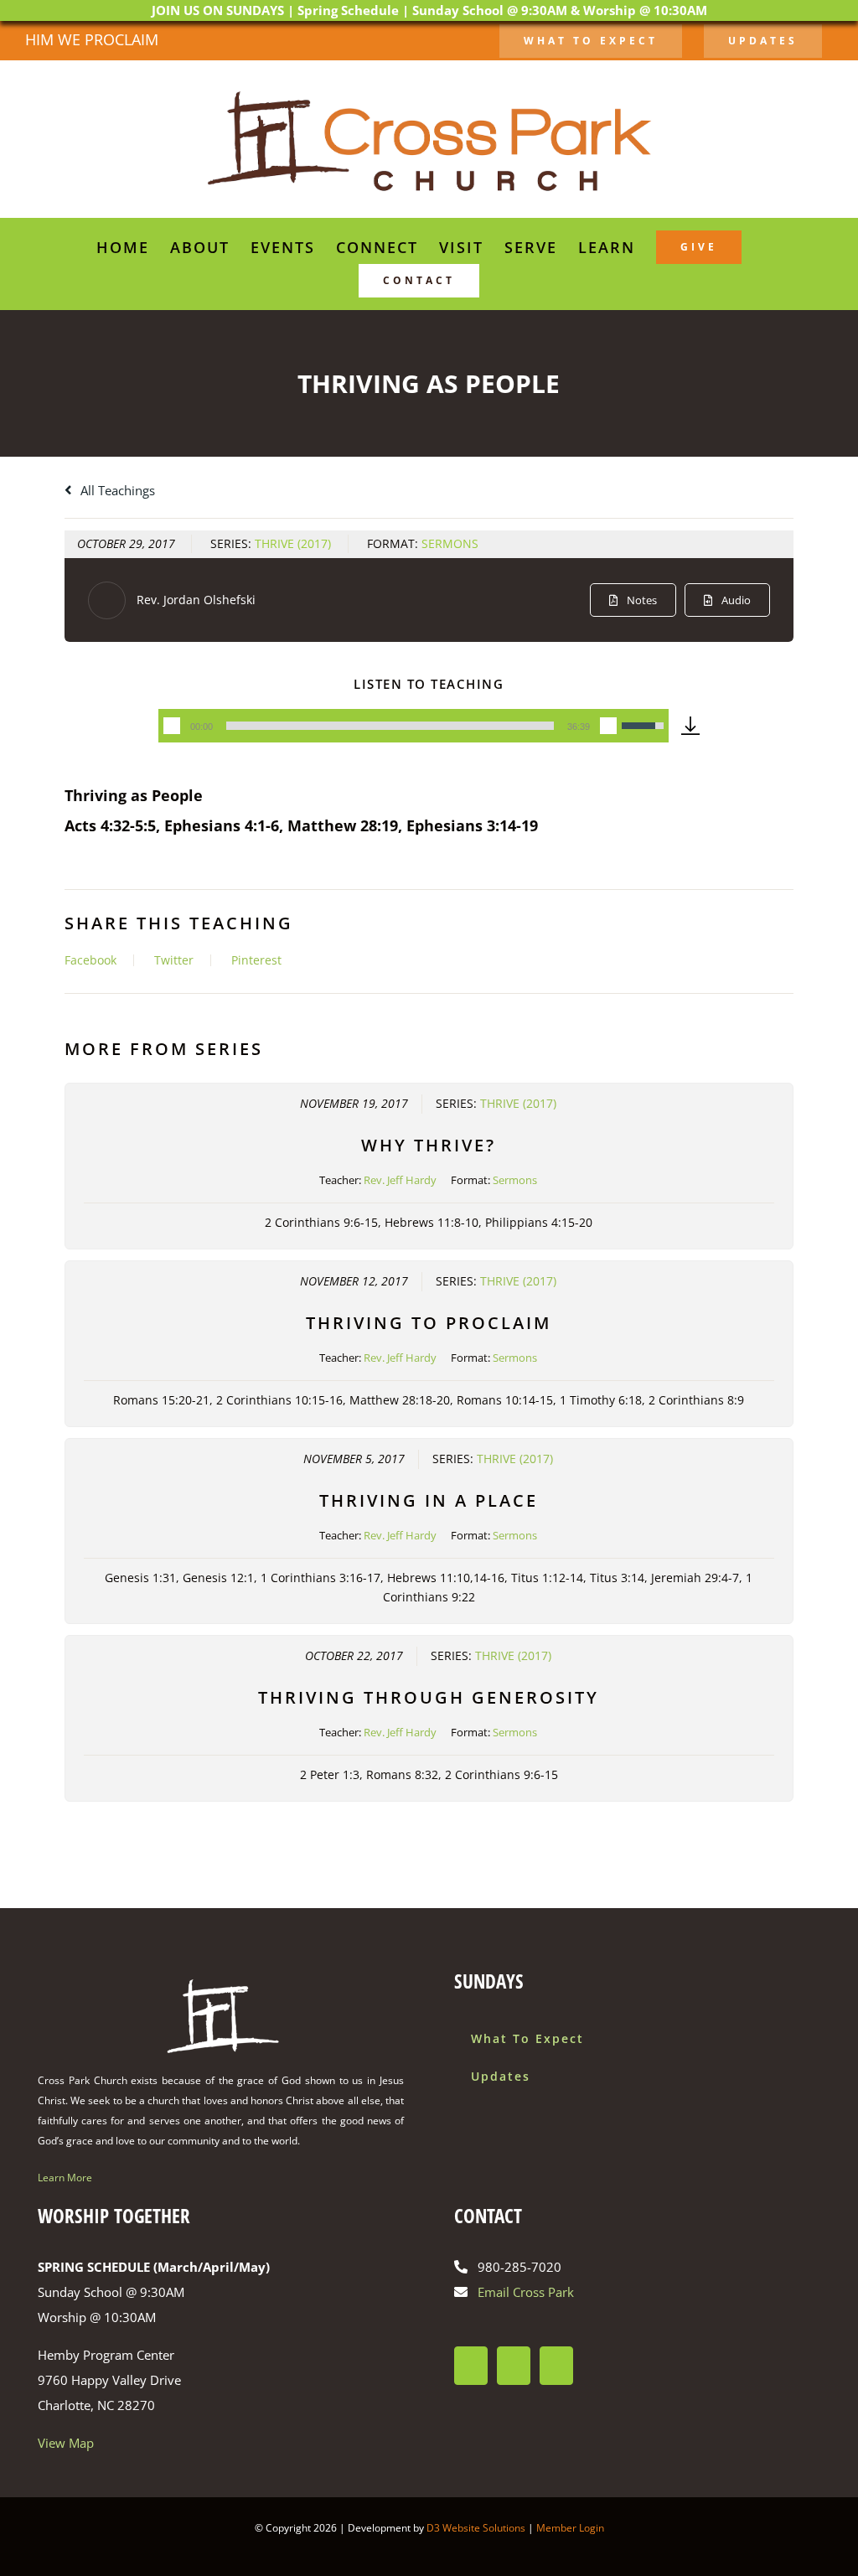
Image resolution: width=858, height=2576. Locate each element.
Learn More (65, 2178)
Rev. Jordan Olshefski (196, 600)
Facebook (90, 960)
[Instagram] (514, 2366)
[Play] (172, 726)
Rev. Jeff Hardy (400, 1180)
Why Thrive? (429, 1145)
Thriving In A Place (429, 1500)
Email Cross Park (526, 2292)
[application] (413, 726)
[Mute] (608, 726)
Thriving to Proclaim (429, 1323)
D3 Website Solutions (476, 2528)
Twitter (174, 960)
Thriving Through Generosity (429, 1697)
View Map (66, 2443)
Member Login (570, 2528)
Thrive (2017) (293, 543)
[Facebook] (471, 2366)
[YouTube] (556, 2366)
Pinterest (256, 960)
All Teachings (116, 490)
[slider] (390, 726)
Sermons (450, 543)
